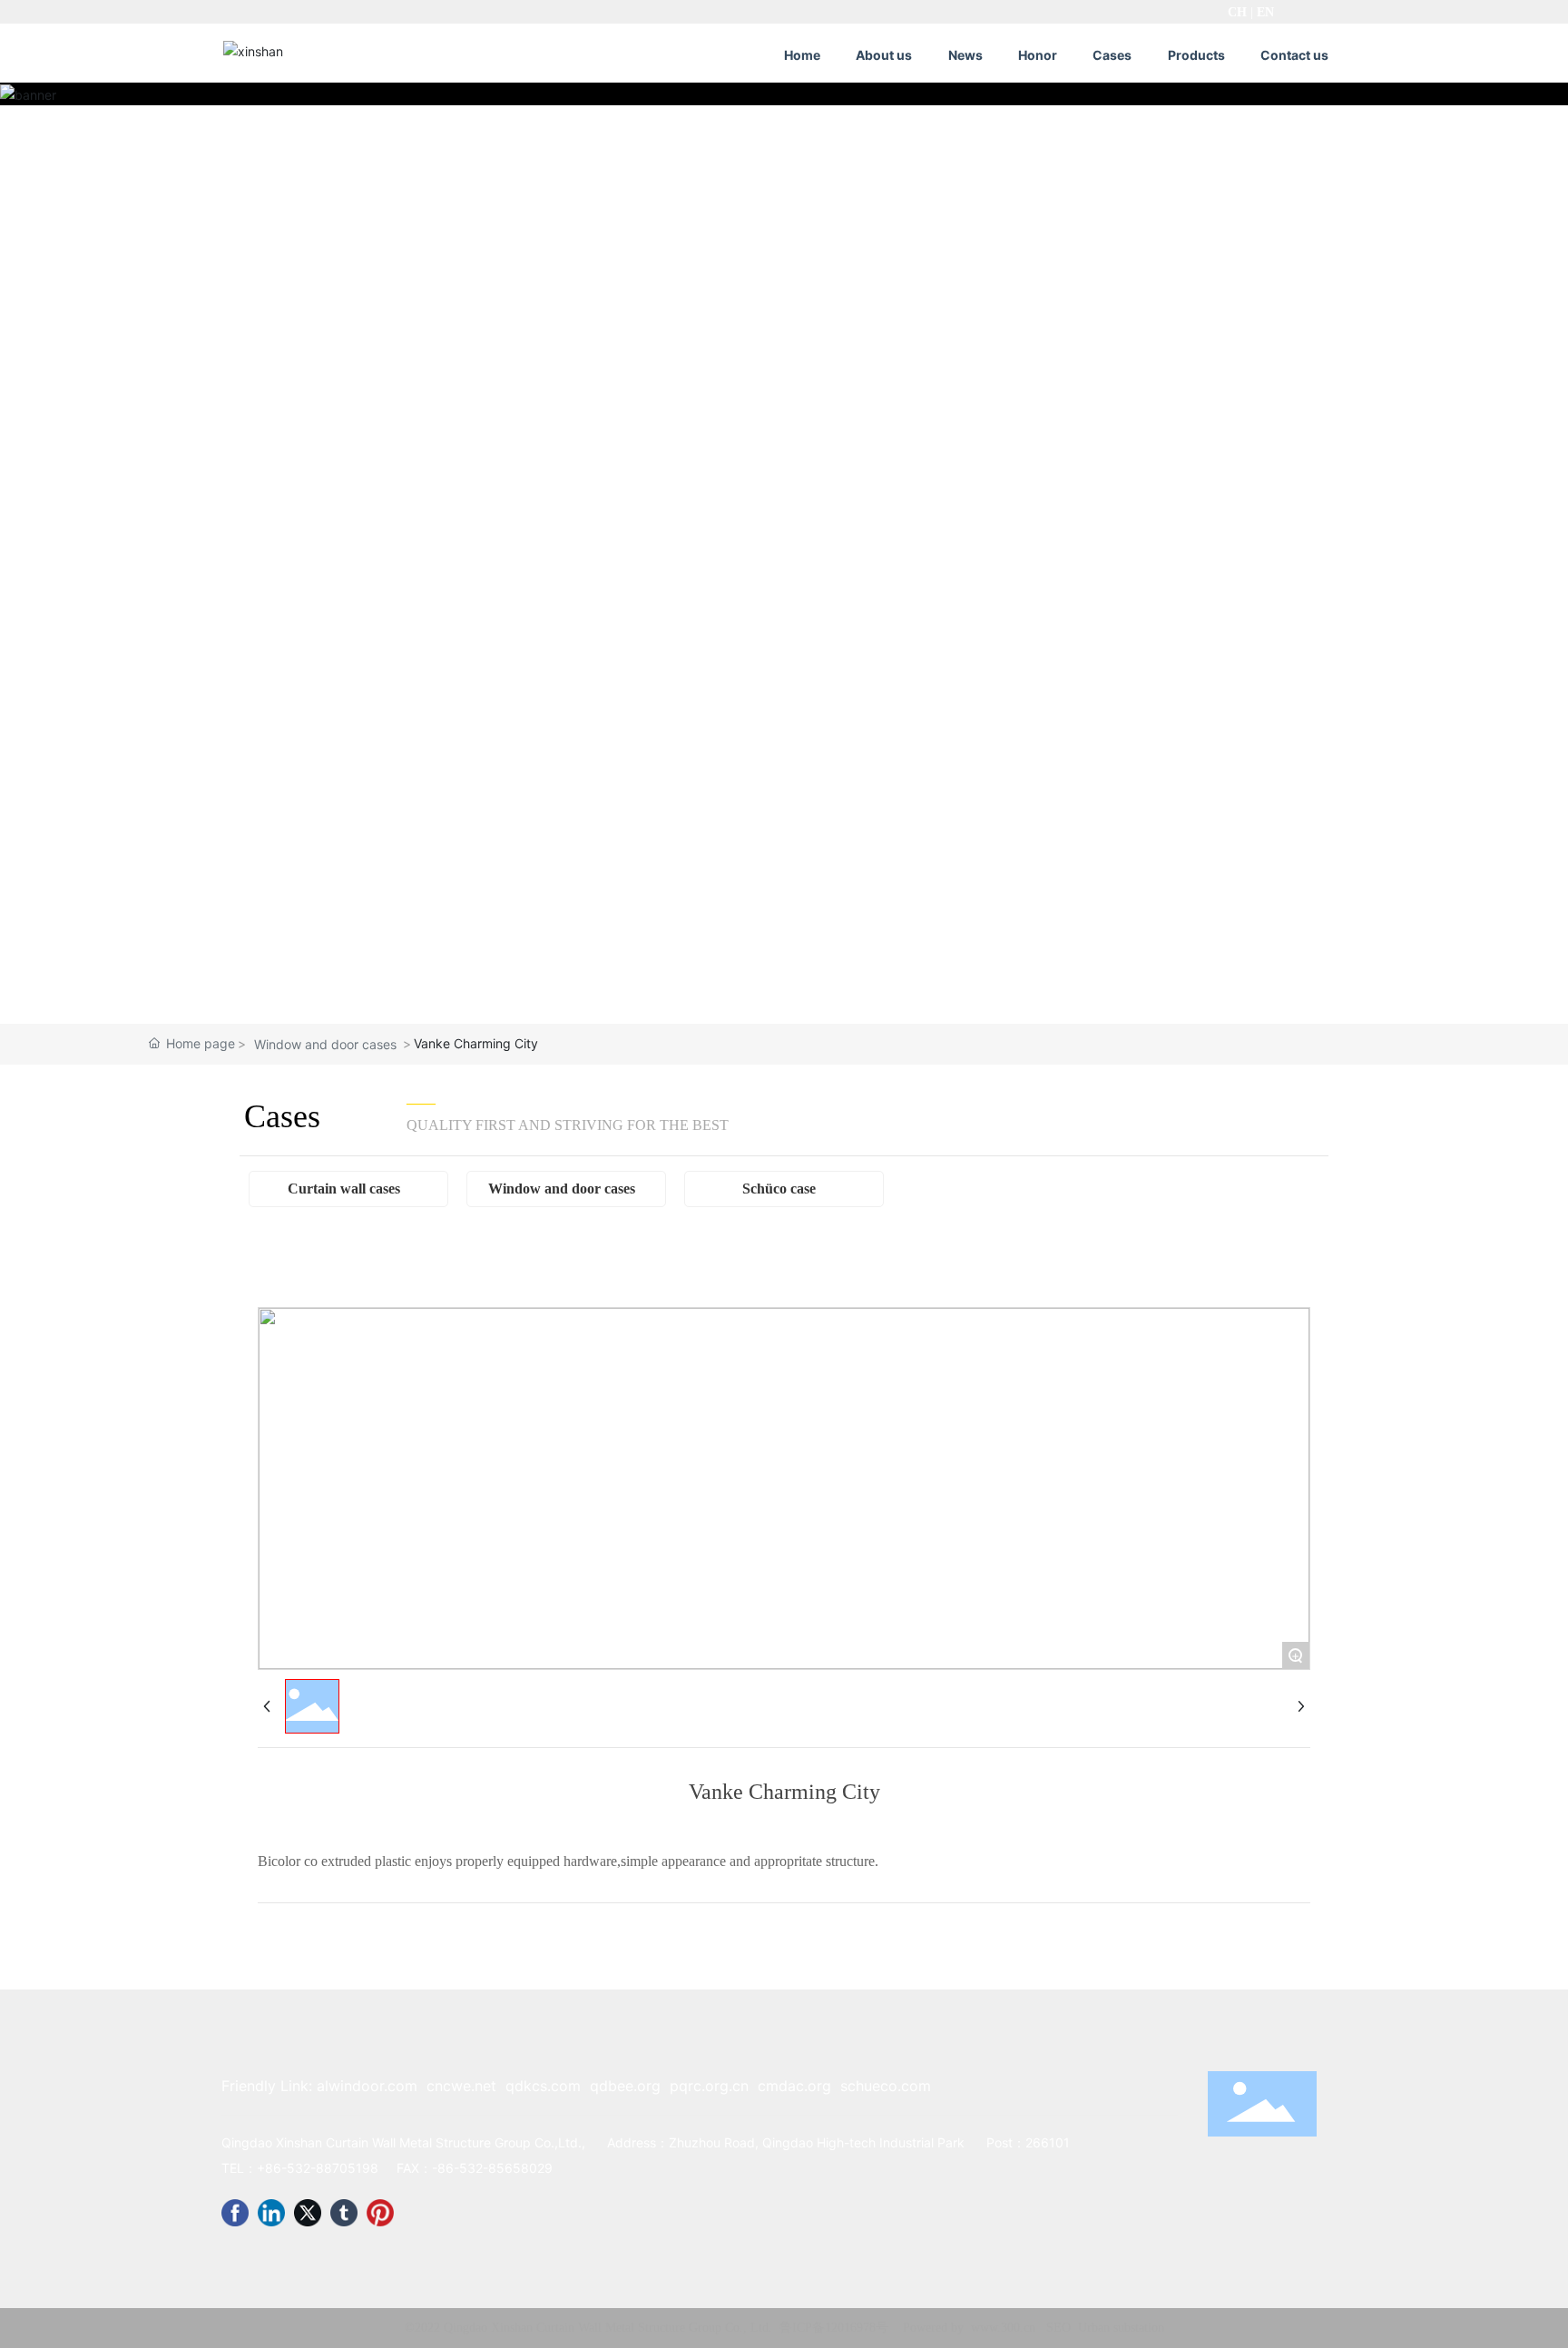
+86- (272, 2168)
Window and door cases (325, 1044)
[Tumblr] (344, 2213)
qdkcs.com (543, 2086)
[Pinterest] (380, 2213)
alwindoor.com (367, 2086)
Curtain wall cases (344, 1189)
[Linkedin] (271, 2213)
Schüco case (779, 1189)
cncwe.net (461, 2086)
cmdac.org (794, 2086)
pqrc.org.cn (709, 2086)
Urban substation (1121, 2328)
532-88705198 (333, 2168)
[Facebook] (235, 2213)
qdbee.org (625, 2086)
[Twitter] (308, 2213)
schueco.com (886, 2086)
